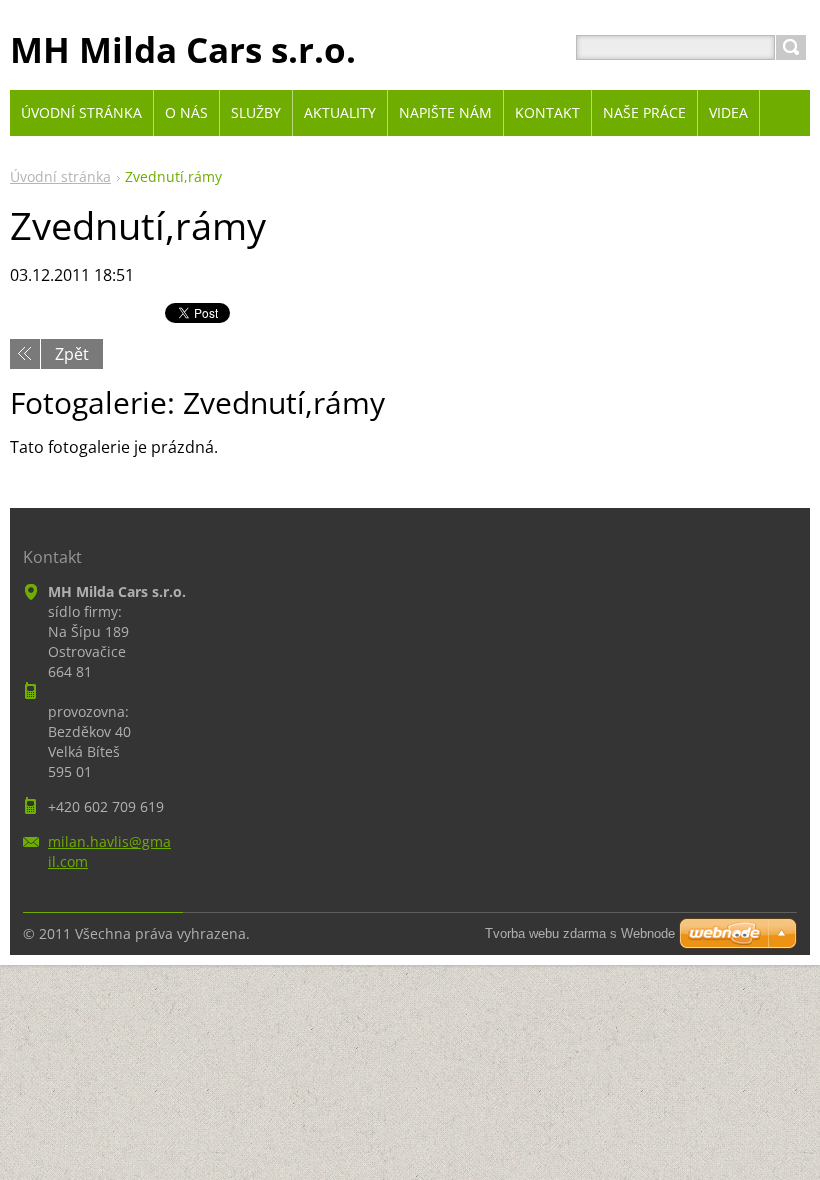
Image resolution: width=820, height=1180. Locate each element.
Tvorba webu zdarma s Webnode (580, 933)
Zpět (72, 354)
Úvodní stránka (60, 176)
